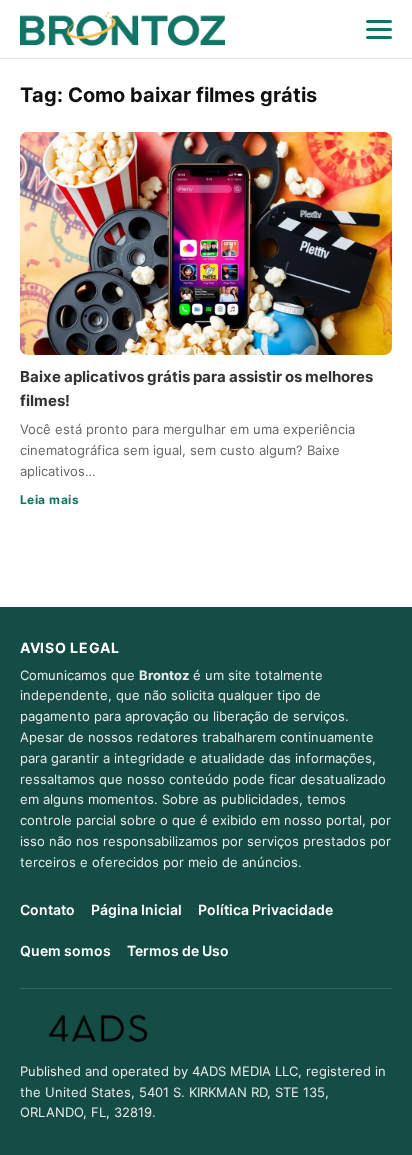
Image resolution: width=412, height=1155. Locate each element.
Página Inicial (136, 909)
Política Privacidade (265, 909)
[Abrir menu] (379, 29)
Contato (47, 909)
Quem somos (65, 950)
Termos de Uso (178, 950)
